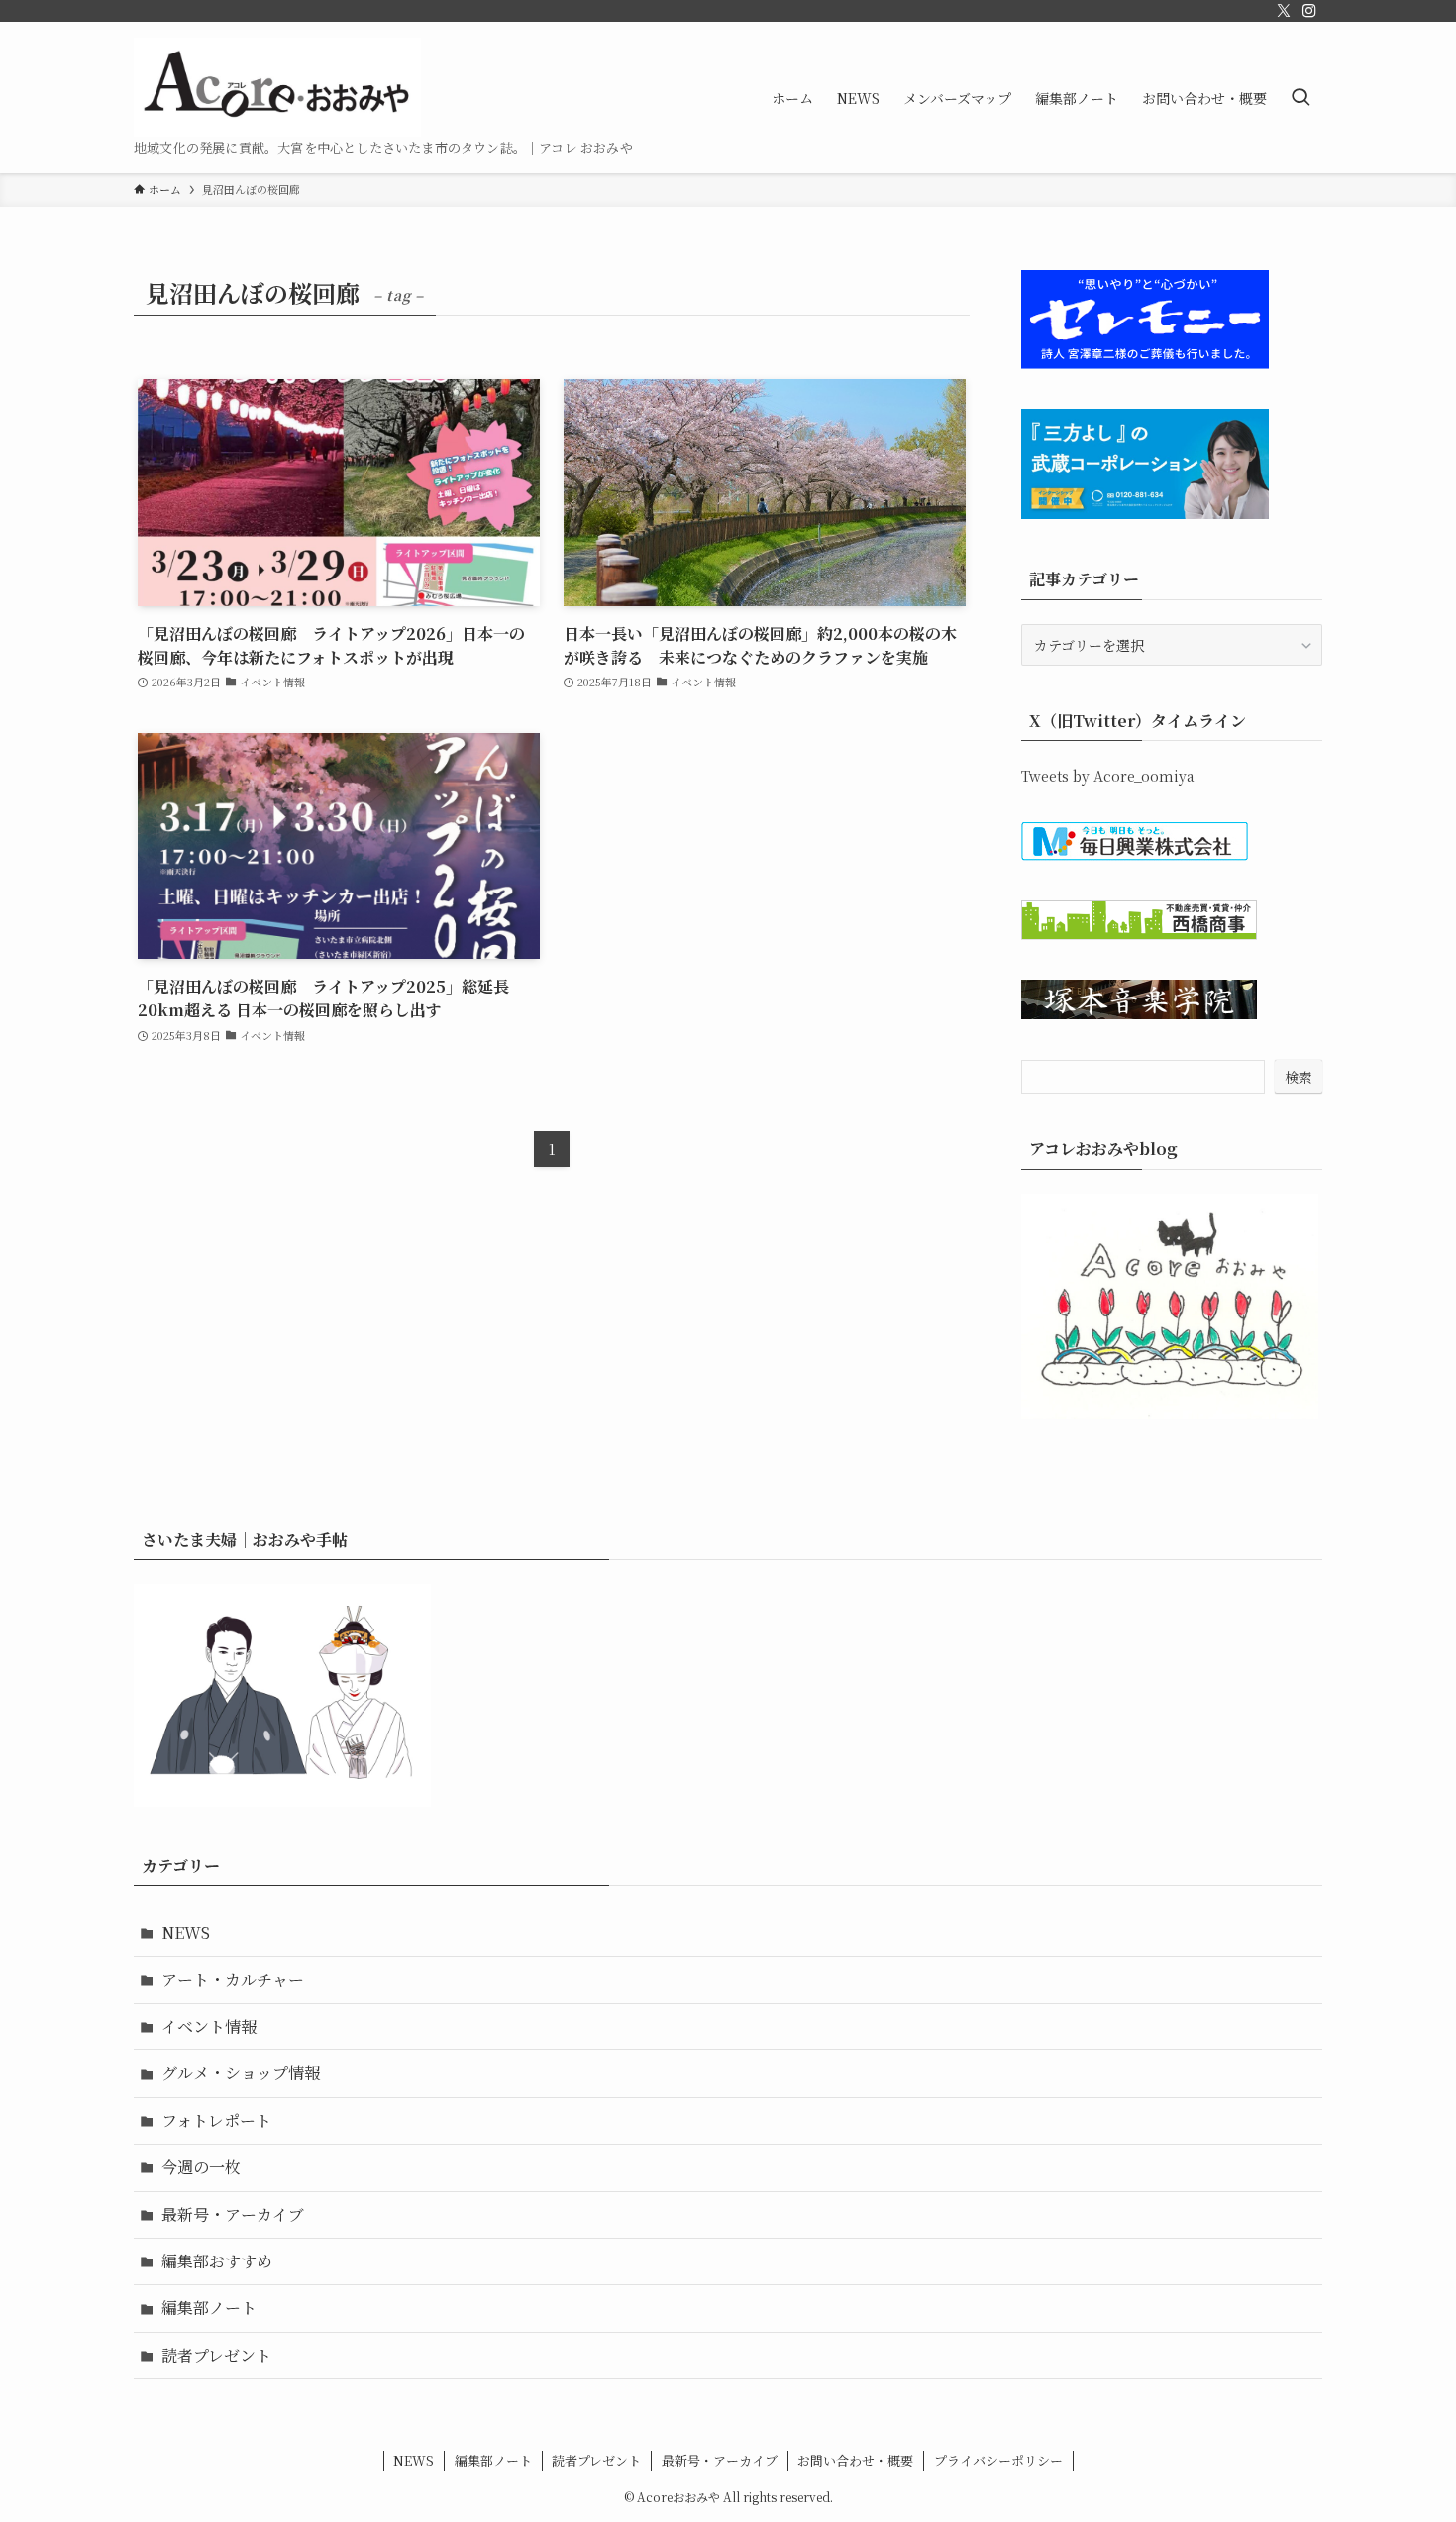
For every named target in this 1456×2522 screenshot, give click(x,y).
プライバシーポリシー (998, 2460)
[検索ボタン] (1300, 98)
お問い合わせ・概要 (855, 2460)
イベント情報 (209, 2026)
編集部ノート (209, 2308)
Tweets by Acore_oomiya (1108, 776)
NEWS (186, 1932)
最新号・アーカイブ (233, 2214)
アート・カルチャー (233, 1980)
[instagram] (1309, 11)
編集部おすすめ (217, 2261)
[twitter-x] (1284, 11)
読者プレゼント (216, 2355)
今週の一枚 (201, 2167)
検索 (1299, 1077)
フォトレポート (216, 2120)
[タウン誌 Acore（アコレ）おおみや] (277, 87)
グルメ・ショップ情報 (241, 2073)
